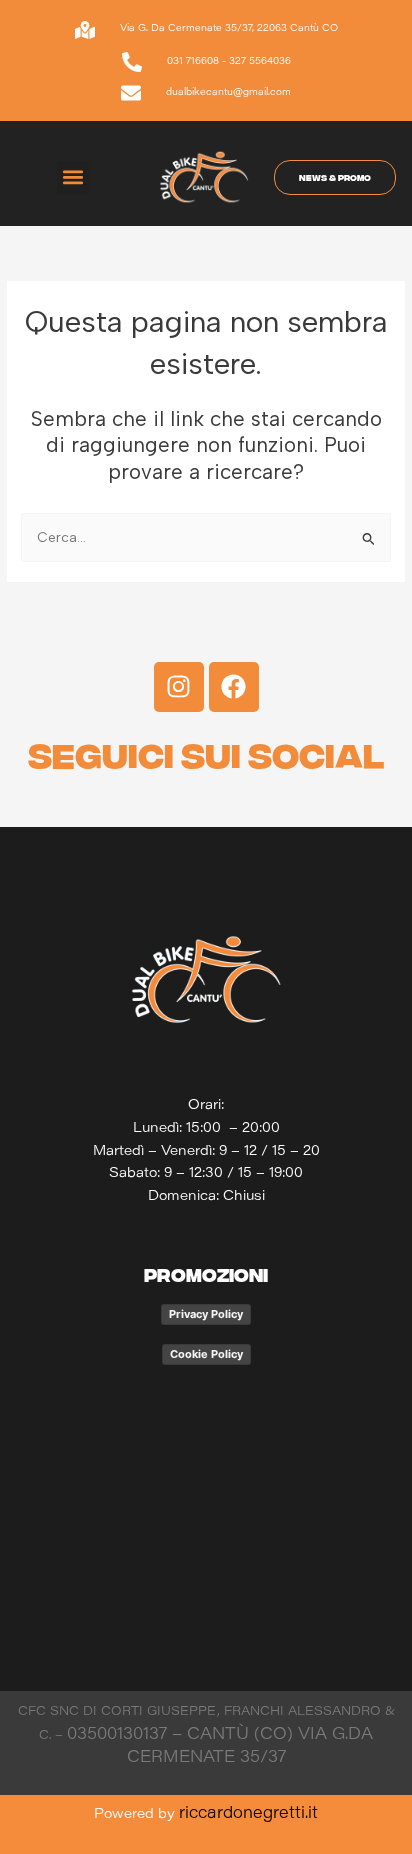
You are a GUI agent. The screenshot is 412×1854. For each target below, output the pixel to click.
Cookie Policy (206, 1354)
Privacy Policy (206, 1314)
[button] (73, 177)
